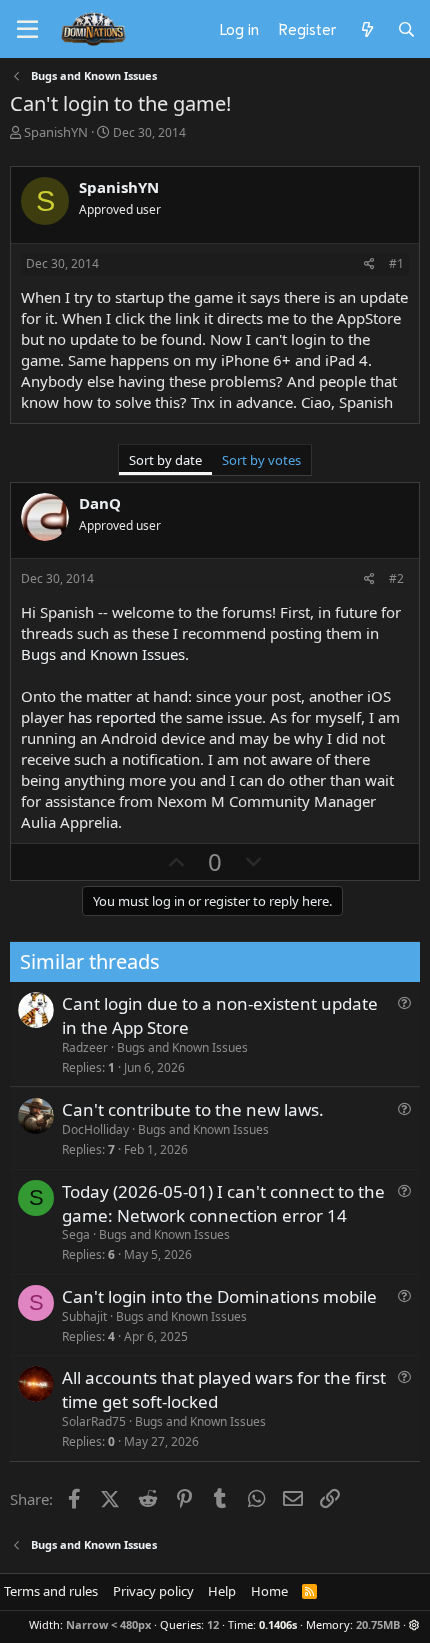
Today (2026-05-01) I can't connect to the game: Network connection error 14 (223, 1203)
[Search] (406, 29)
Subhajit (84, 1316)
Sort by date (165, 460)
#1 (396, 263)
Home (269, 1591)
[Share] (369, 264)
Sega (76, 1234)
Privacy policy (153, 1591)
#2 (396, 578)
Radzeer (85, 1047)
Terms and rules (51, 1591)
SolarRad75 (94, 1421)
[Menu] (27, 30)
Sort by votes (261, 460)
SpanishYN (56, 132)
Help (222, 1591)
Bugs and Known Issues (103, 654)
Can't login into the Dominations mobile (219, 1296)
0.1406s (278, 1624)
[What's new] (366, 29)
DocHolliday (95, 1129)
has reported (112, 717)
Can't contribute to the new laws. (193, 1109)
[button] (414, 1624)
